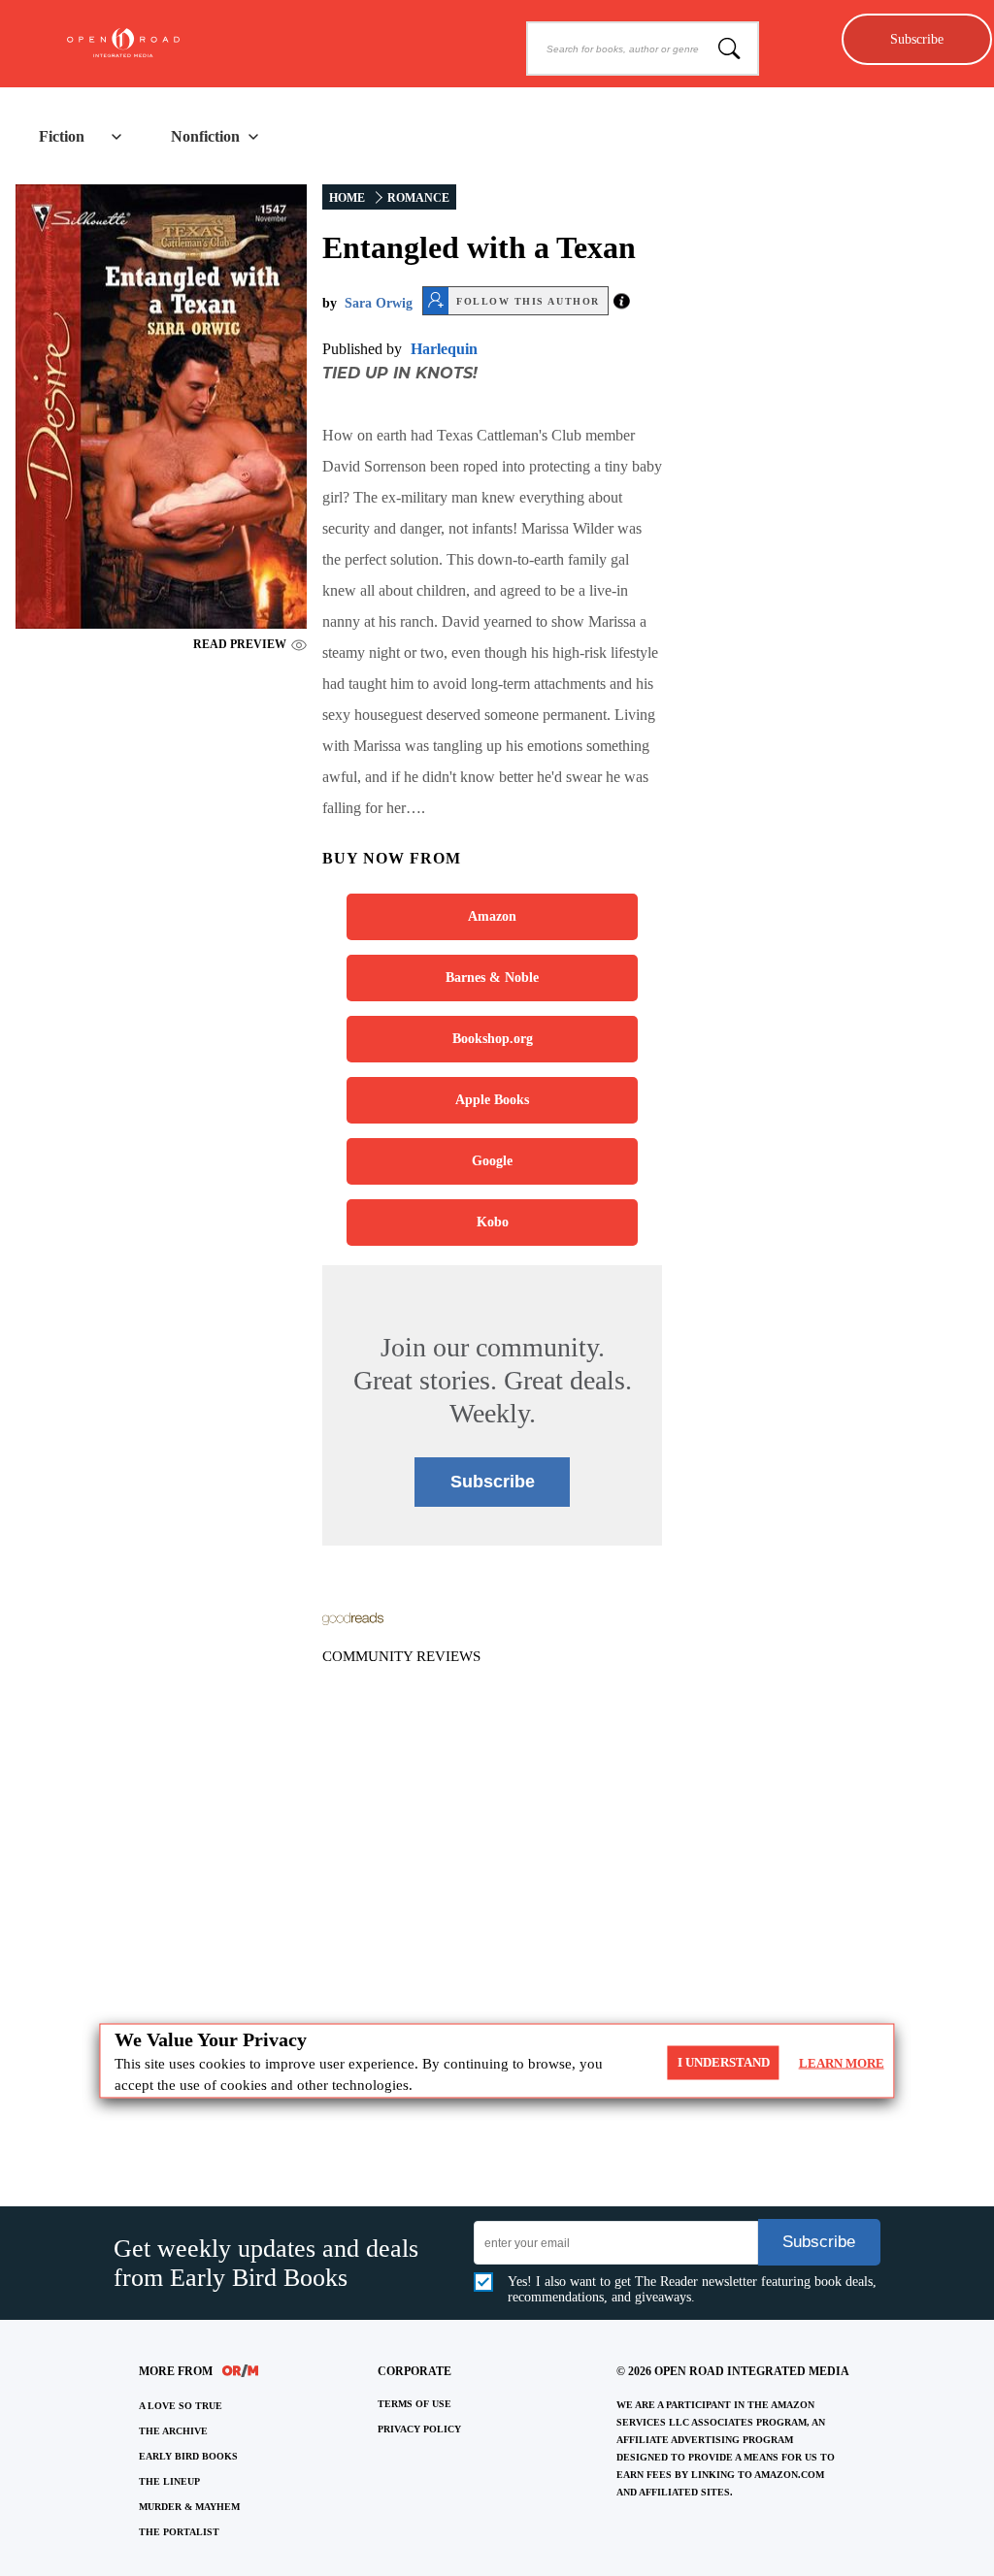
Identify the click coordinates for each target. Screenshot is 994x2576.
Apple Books (492, 1100)
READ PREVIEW (240, 644)
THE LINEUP (169, 2481)
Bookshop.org (493, 1039)
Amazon (492, 916)
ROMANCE (418, 198)
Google (492, 1161)
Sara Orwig (379, 303)
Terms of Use (414, 2404)
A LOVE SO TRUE (181, 2406)
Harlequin (444, 349)
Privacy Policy (419, 2429)
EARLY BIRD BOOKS (188, 2456)
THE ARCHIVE (173, 2431)
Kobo (493, 1222)
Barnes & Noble (492, 978)
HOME (347, 198)
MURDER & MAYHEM (189, 2507)
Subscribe (917, 39)
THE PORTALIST (179, 2532)
